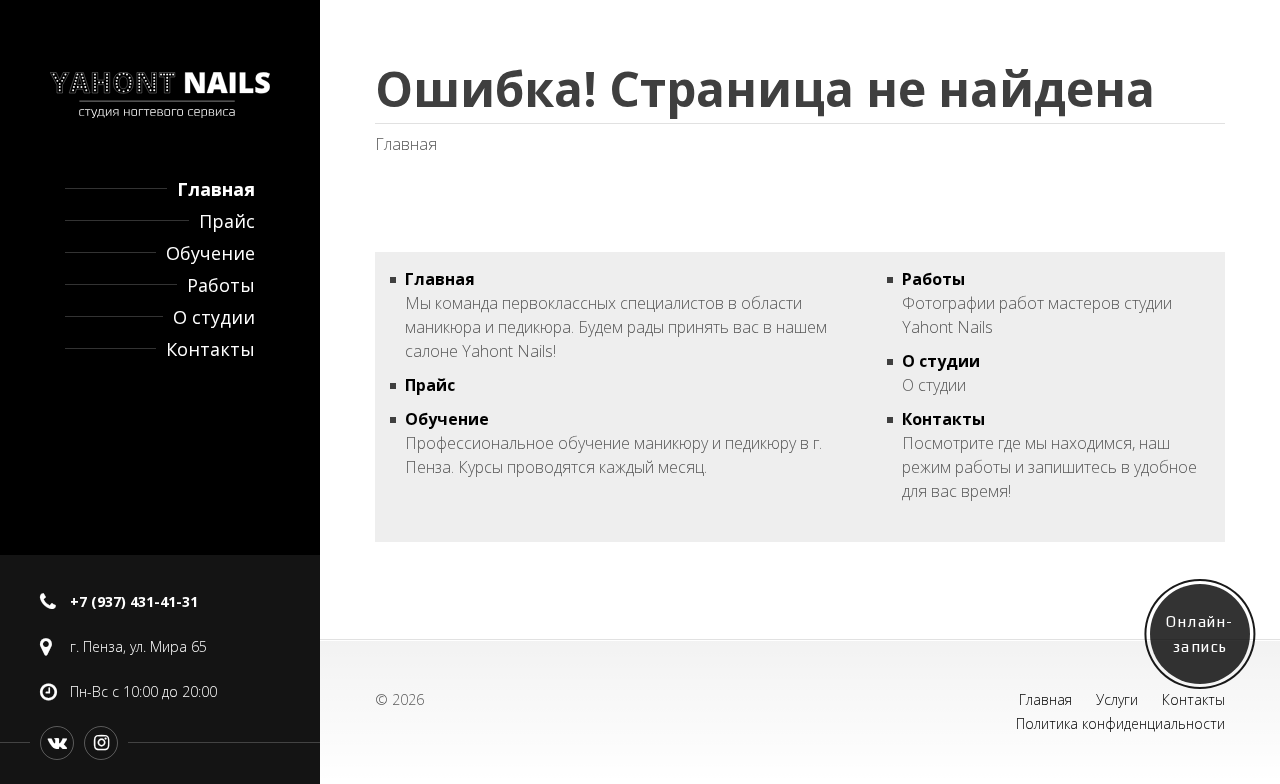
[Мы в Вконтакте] (57, 743)
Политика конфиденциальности (1120, 723)
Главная (216, 189)
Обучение (210, 253)
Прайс (227, 221)
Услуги (1117, 699)
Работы (221, 285)
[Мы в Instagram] (101, 743)
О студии (214, 317)
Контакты (210, 349)
